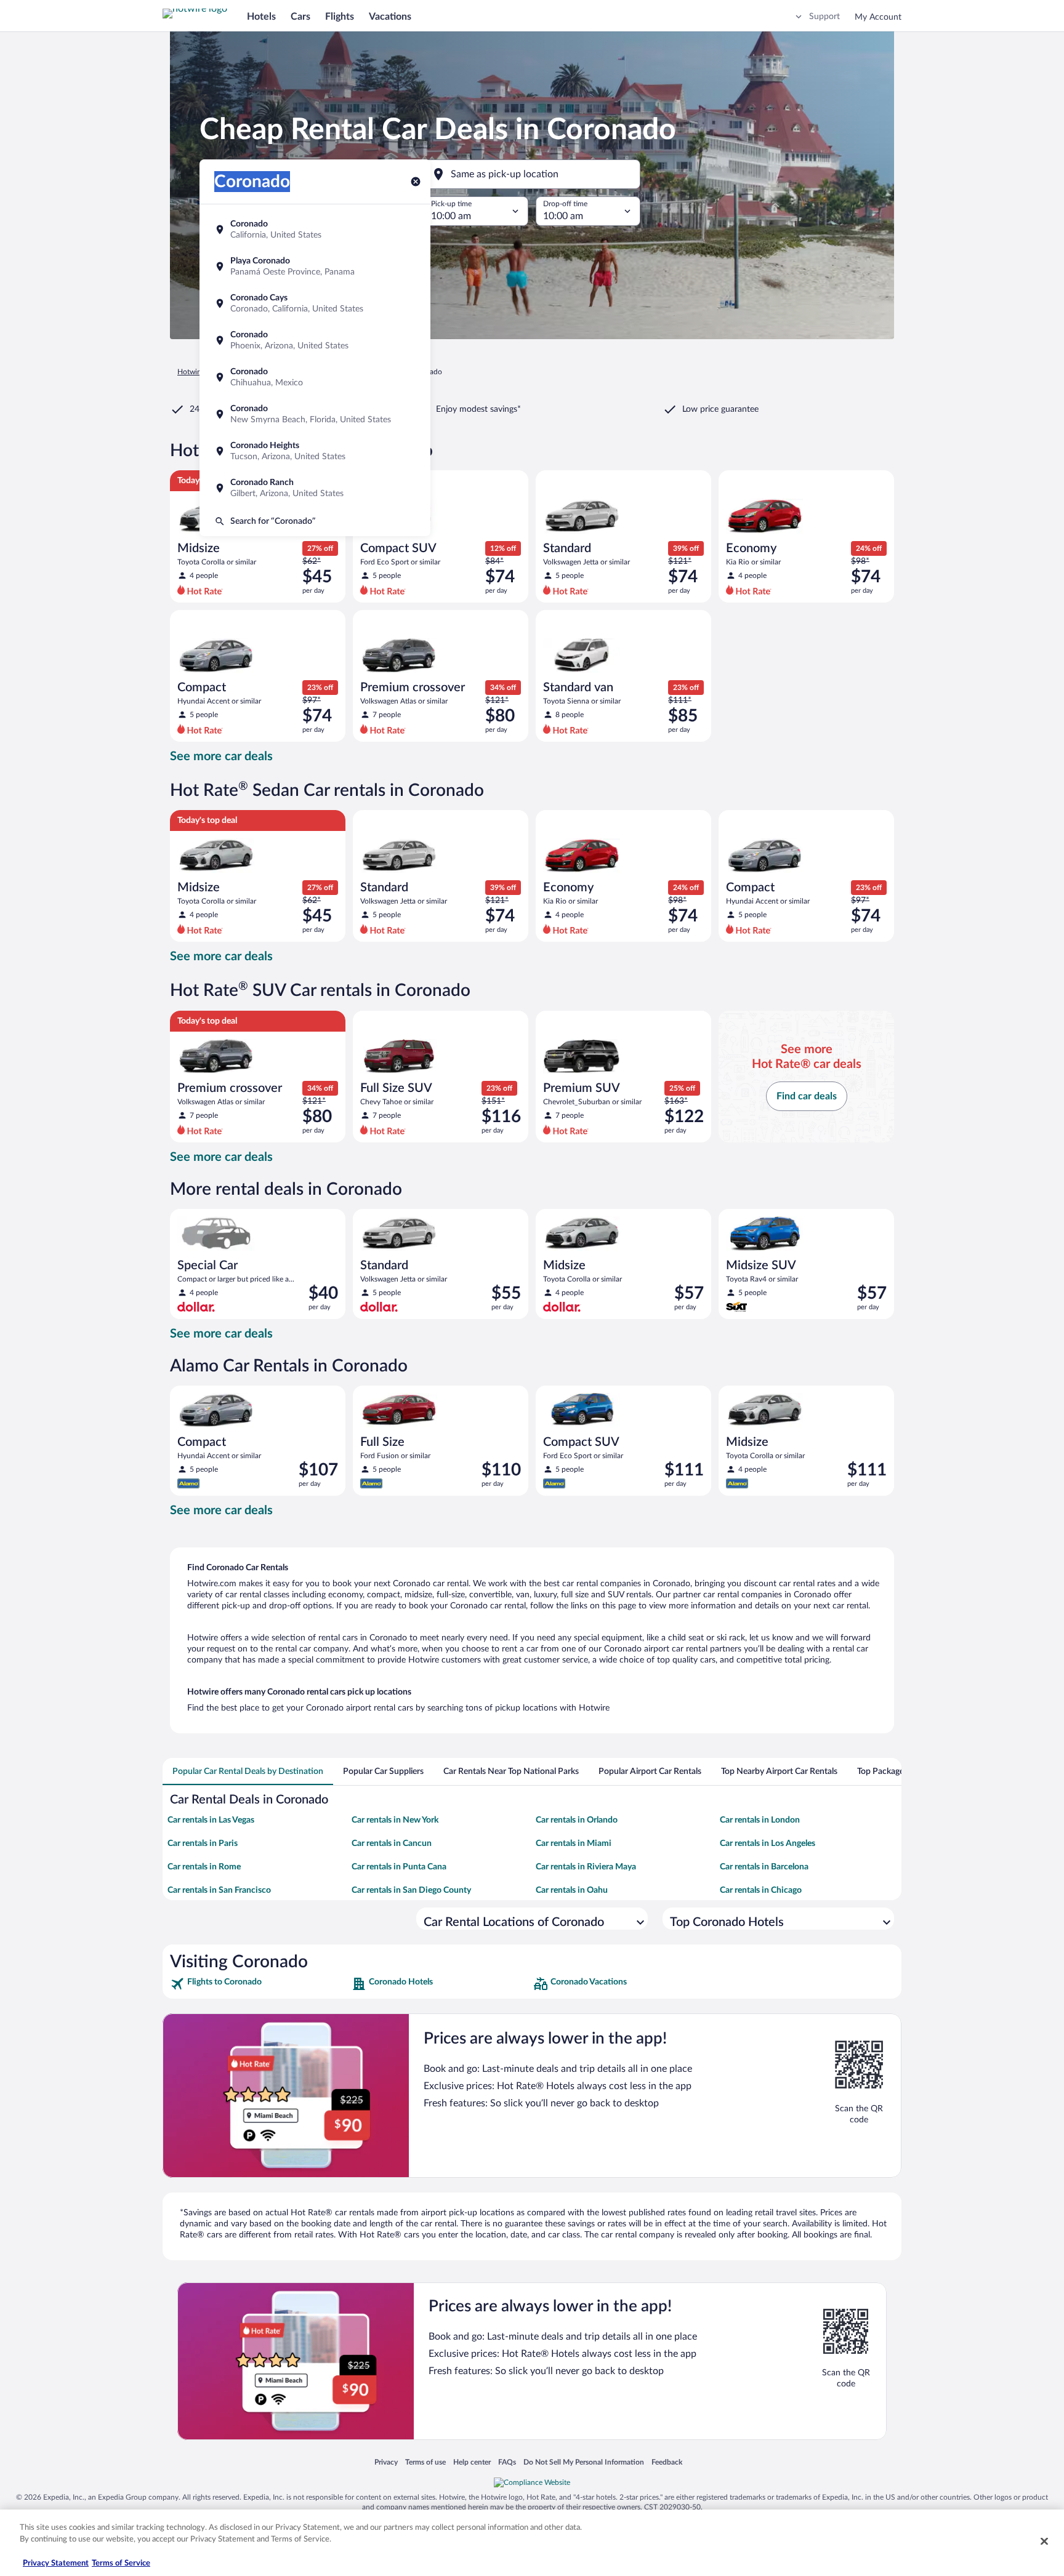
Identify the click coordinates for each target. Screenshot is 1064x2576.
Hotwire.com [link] (198, 372)
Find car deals (807, 1096)
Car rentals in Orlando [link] (577, 1820)
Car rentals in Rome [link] (204, 1867)
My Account (878, 17)
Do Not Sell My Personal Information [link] (584, 2462)
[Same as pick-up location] (532, 174)
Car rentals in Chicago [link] (761, 1890)
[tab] (248, 1772)
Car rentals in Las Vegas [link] (211, 1820)
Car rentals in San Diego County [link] (411, 1890)
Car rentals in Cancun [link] (392, 1844)
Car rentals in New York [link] (395, 1820)
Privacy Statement (56, 2563)
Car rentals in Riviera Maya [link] (586, 1867)
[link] (260, 1984)
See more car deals (221, 756)
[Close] (1044, 2541)
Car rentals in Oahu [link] (572, 1890)
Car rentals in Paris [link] (203, 1844)
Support (824, 17)
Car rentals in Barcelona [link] (764, 1867)
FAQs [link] (507, 2462)
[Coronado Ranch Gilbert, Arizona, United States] (315, 488)
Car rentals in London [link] (760, 1820)
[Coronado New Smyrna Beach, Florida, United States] (315, 414)
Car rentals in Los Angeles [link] (768, 1844)
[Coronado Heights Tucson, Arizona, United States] (315, 451)
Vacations (390, 17)
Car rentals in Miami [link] (574, 1844)
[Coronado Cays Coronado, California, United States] (315, 303)
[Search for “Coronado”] (315, 521)
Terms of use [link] (425, 2462)
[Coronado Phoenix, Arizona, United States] (315, 340)
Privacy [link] (386, 2462)
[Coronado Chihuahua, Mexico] (315, 377)
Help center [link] (472, 2462)
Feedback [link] (667, 2462)
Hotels (261, 17)
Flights (340, 17)
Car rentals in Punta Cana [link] (399, 1867)
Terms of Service (121, 2563)
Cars (300, 17)
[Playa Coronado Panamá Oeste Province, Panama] (315, 267)
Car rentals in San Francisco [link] (219, 1890)
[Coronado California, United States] (315, 230)
